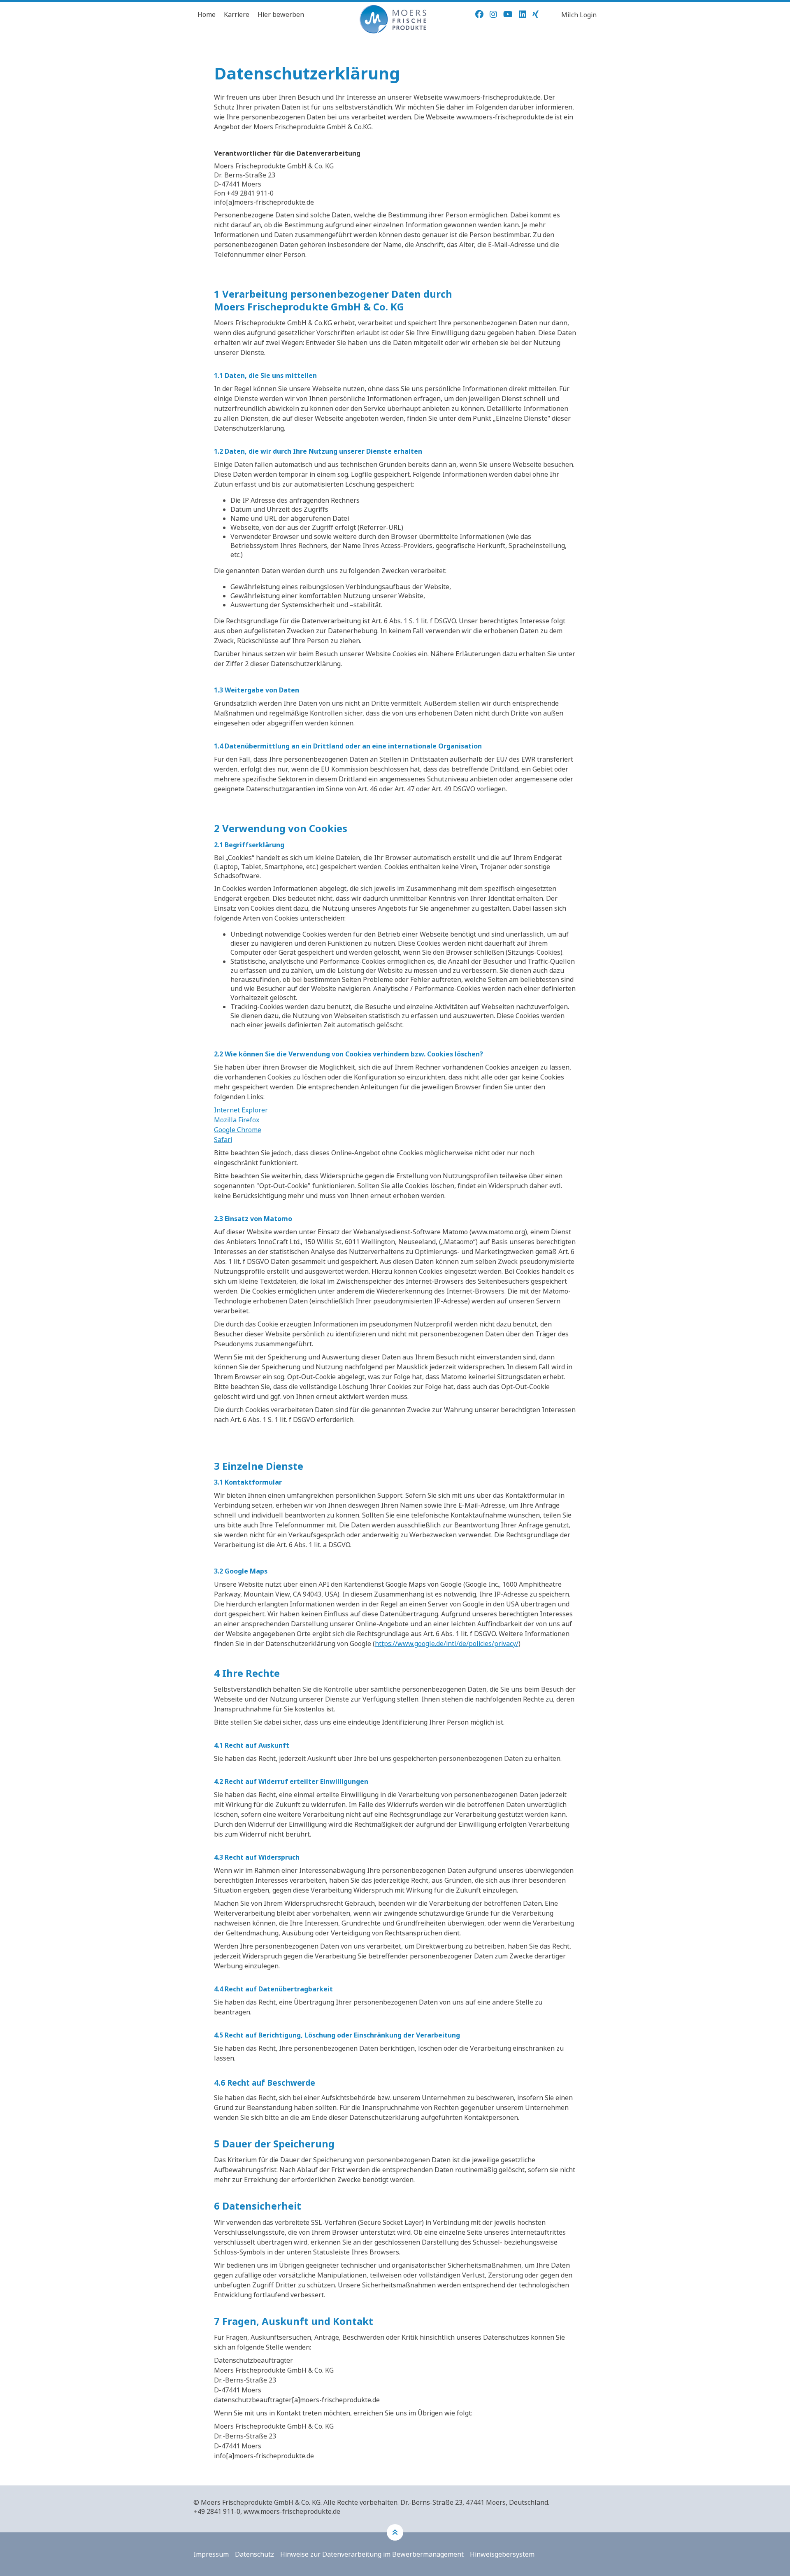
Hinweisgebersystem (502, 2554)
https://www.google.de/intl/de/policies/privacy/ (447, 1644)
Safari (223, 1140)
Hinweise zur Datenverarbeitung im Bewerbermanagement (372, 2554)
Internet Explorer (241, 1110)
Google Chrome (238, 1130)
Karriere (237, 14)
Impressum (211, 2554)
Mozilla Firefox (237, 1120)
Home (207, 14)
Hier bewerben (281, 14)
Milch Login (579, 15)
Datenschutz (254, 2554)
